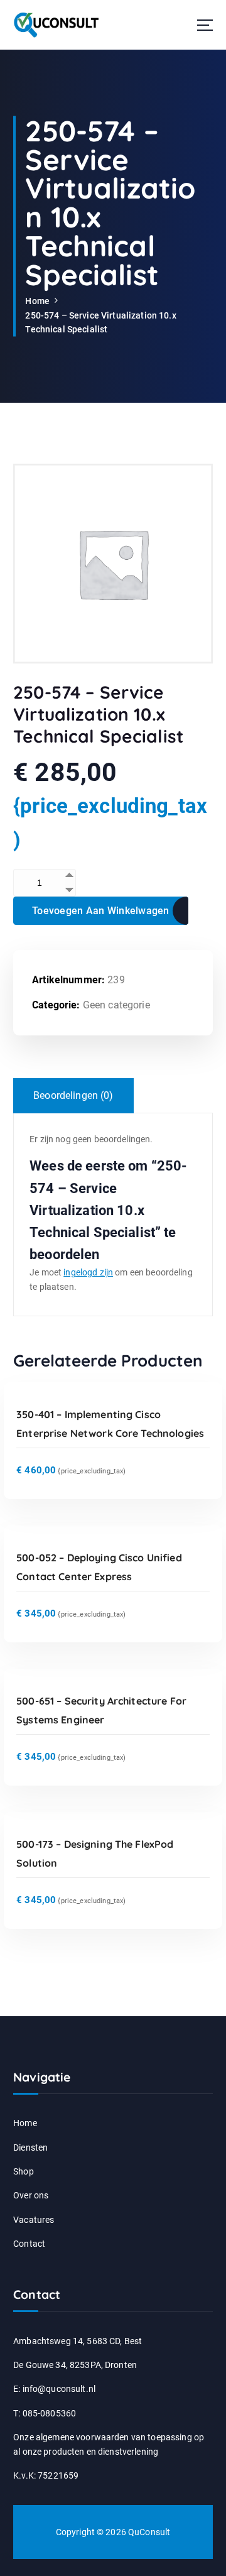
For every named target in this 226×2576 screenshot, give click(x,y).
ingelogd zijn (88, 1272)
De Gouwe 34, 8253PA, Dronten (75, 2365)
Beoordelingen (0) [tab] (73, 1095)
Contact (29, 2244)
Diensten (30, 2148)
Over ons (31, 2195)
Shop (24, 2171)
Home (37, 301)
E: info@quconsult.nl (54, 2389)
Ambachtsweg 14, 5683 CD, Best (78, 2341)
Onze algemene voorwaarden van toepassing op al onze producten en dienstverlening (109, 2444)
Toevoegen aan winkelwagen (101, 911)
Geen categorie (116, 1005)
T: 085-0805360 (45, 2413)
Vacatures (34, 2220)
